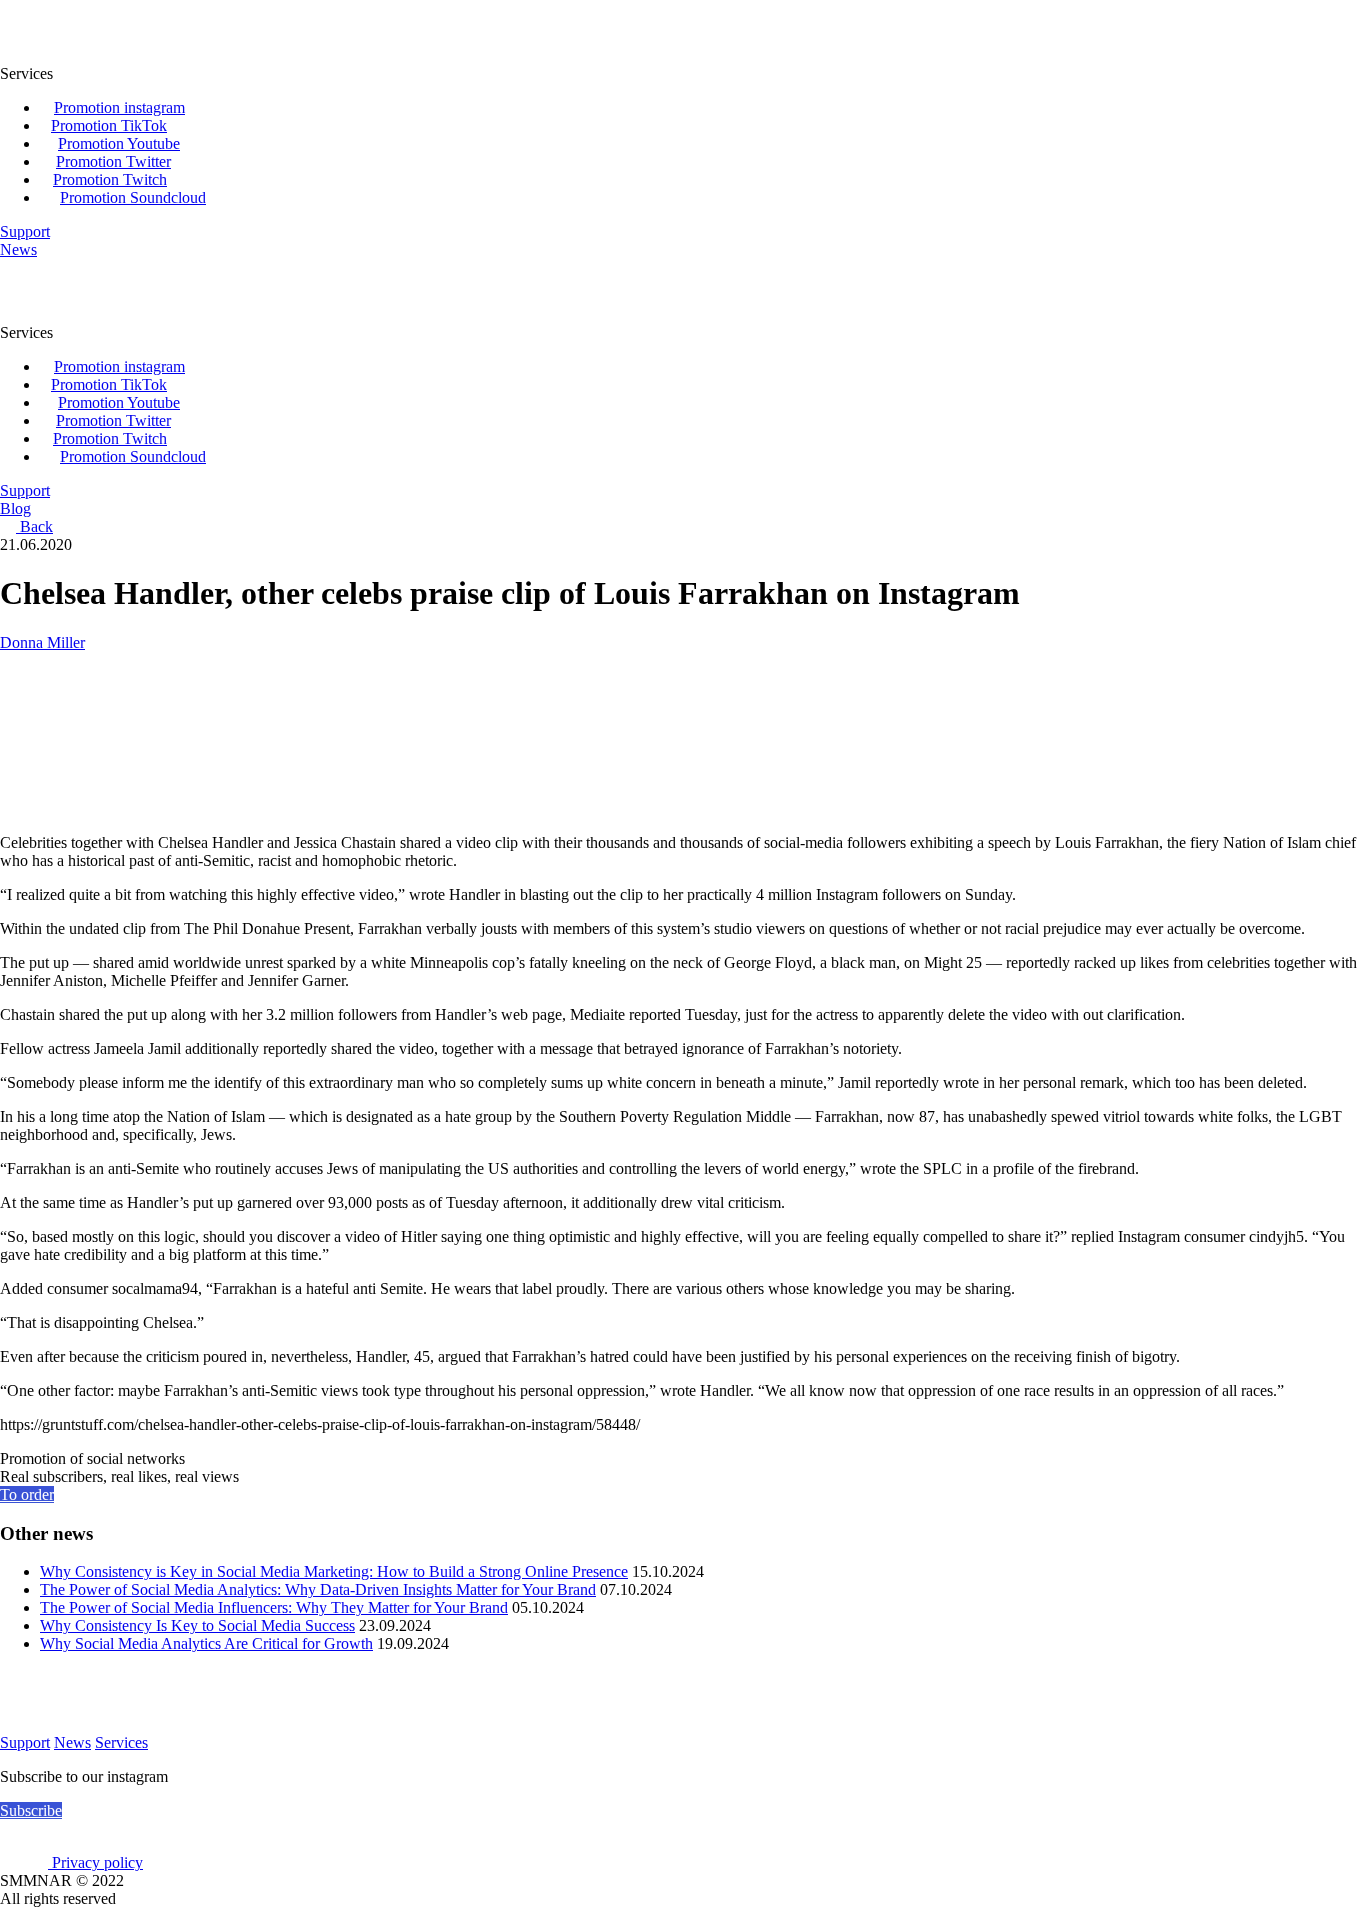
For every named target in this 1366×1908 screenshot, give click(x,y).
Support (25, 1742)
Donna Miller (42, 642)
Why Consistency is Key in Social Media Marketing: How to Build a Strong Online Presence (334, 1571)
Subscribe (31, 1810)
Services (121, 1742)
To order (27, 1494)
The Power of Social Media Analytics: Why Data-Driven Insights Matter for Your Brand (318, 1589)
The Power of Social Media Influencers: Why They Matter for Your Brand (274, 1607)
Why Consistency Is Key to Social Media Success (197, 1625)
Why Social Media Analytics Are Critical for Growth (206, 1643)
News (72, 1742)
